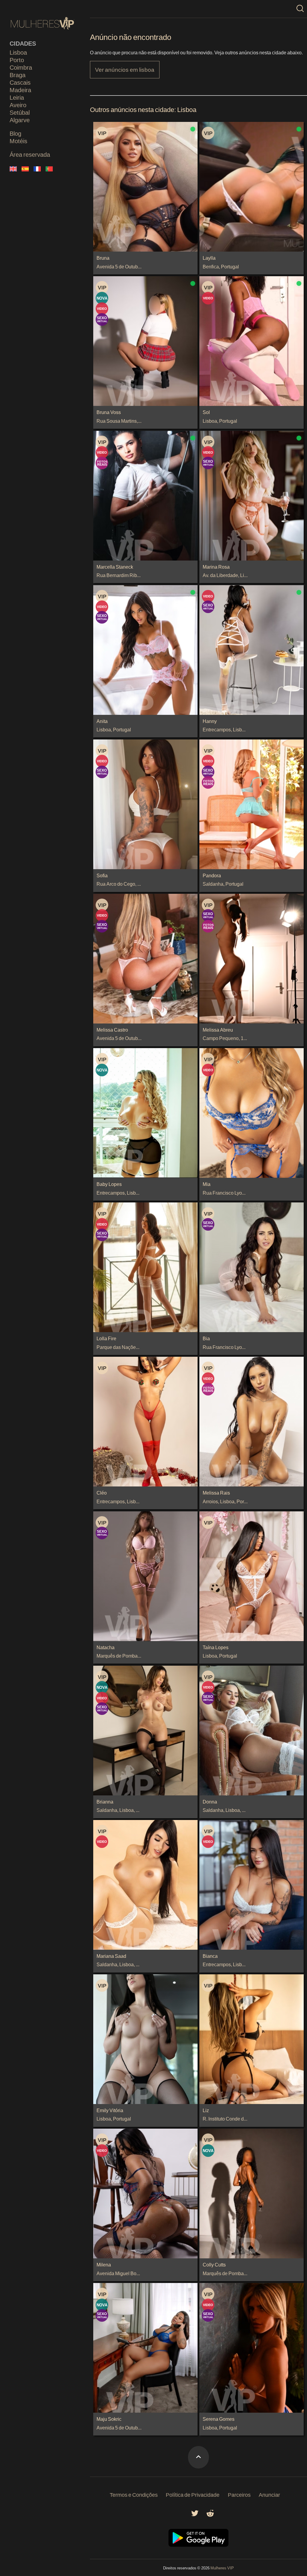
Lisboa (18, 52)
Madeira (20, 90)
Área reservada (30, 154)
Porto (17, 60)
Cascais (20, 82)
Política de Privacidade (193, 2495)
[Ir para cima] (198, 2457)
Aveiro (18, 105)
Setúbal (20, 112)
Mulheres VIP (222, 2568)
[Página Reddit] (210, 2515)
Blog (15, 133)
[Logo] (43, 23)
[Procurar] (300, 9)
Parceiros (239, 2495)
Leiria (17, 97)
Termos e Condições (134, 2495)
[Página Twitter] (195, 2515)
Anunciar (269, 2495)
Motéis (18, 141)
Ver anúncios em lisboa (125, 70)
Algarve (20, 120)
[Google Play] (198, 2545)
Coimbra (21, 67)
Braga (18, 75)
